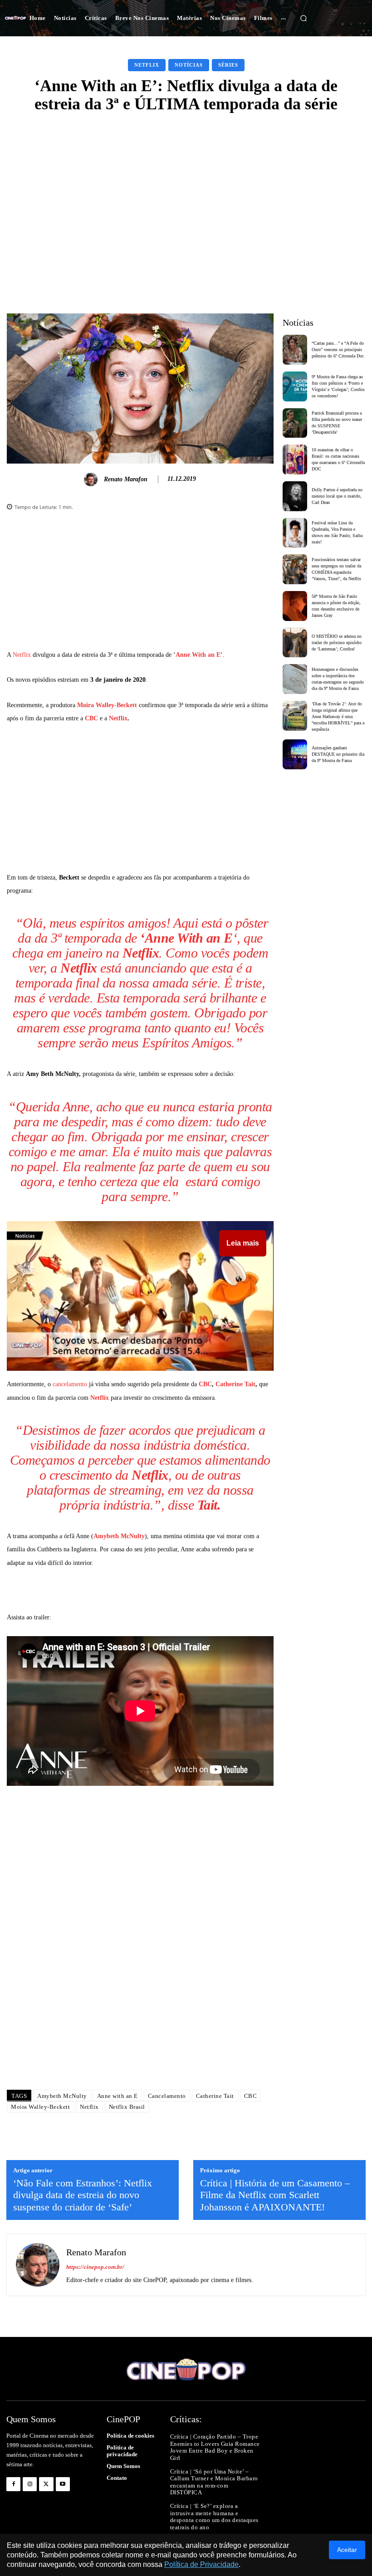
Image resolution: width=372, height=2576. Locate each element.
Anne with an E (117, 2096)
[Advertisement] (186, 190)
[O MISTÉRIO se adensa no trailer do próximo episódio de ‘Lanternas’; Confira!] (295, 643)
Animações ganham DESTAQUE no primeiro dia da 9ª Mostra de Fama (338, 754)
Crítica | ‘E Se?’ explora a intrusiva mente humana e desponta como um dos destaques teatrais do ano (214, 2517)
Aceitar (347, 2550)
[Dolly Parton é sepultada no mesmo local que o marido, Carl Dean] (295, 496)
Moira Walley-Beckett (107, 705)
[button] (303, 18)
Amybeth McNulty (119, 1536)
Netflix (147, 65)
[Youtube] (63, 2484)
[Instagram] (30, 2484)
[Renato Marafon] (92, 479)
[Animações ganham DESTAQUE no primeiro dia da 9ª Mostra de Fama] (295, 754)
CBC (91, 718)
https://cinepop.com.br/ (95, 2267)
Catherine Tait (235, 1384)
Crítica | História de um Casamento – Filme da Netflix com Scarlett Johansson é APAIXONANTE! (275, 2195)
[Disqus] (140, 1955)
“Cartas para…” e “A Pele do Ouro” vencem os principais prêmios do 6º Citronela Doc (338, 349)
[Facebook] (13, 2484)
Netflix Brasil (127, 2107)
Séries (228, 65)
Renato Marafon (126, 479)
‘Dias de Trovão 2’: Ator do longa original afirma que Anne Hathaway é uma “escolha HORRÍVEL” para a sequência (338, 716)
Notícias (189, 65)
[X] (46, 2484)
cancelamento (70, 1384)
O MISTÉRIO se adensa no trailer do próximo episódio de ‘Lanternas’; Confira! (337, 643)
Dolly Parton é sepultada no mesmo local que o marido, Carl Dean (337, 496)
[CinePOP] (15, 18)
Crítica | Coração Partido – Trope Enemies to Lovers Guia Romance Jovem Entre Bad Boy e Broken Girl (215, 2447)
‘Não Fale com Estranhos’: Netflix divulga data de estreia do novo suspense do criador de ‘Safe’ (83, 2195)
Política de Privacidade (201, 2564)
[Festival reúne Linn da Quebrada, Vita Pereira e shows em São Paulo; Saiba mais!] (295, 533)
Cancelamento (167, 2096)
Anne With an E (198, 655)
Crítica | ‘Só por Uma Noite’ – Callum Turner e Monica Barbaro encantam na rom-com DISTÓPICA (214, 2482)
